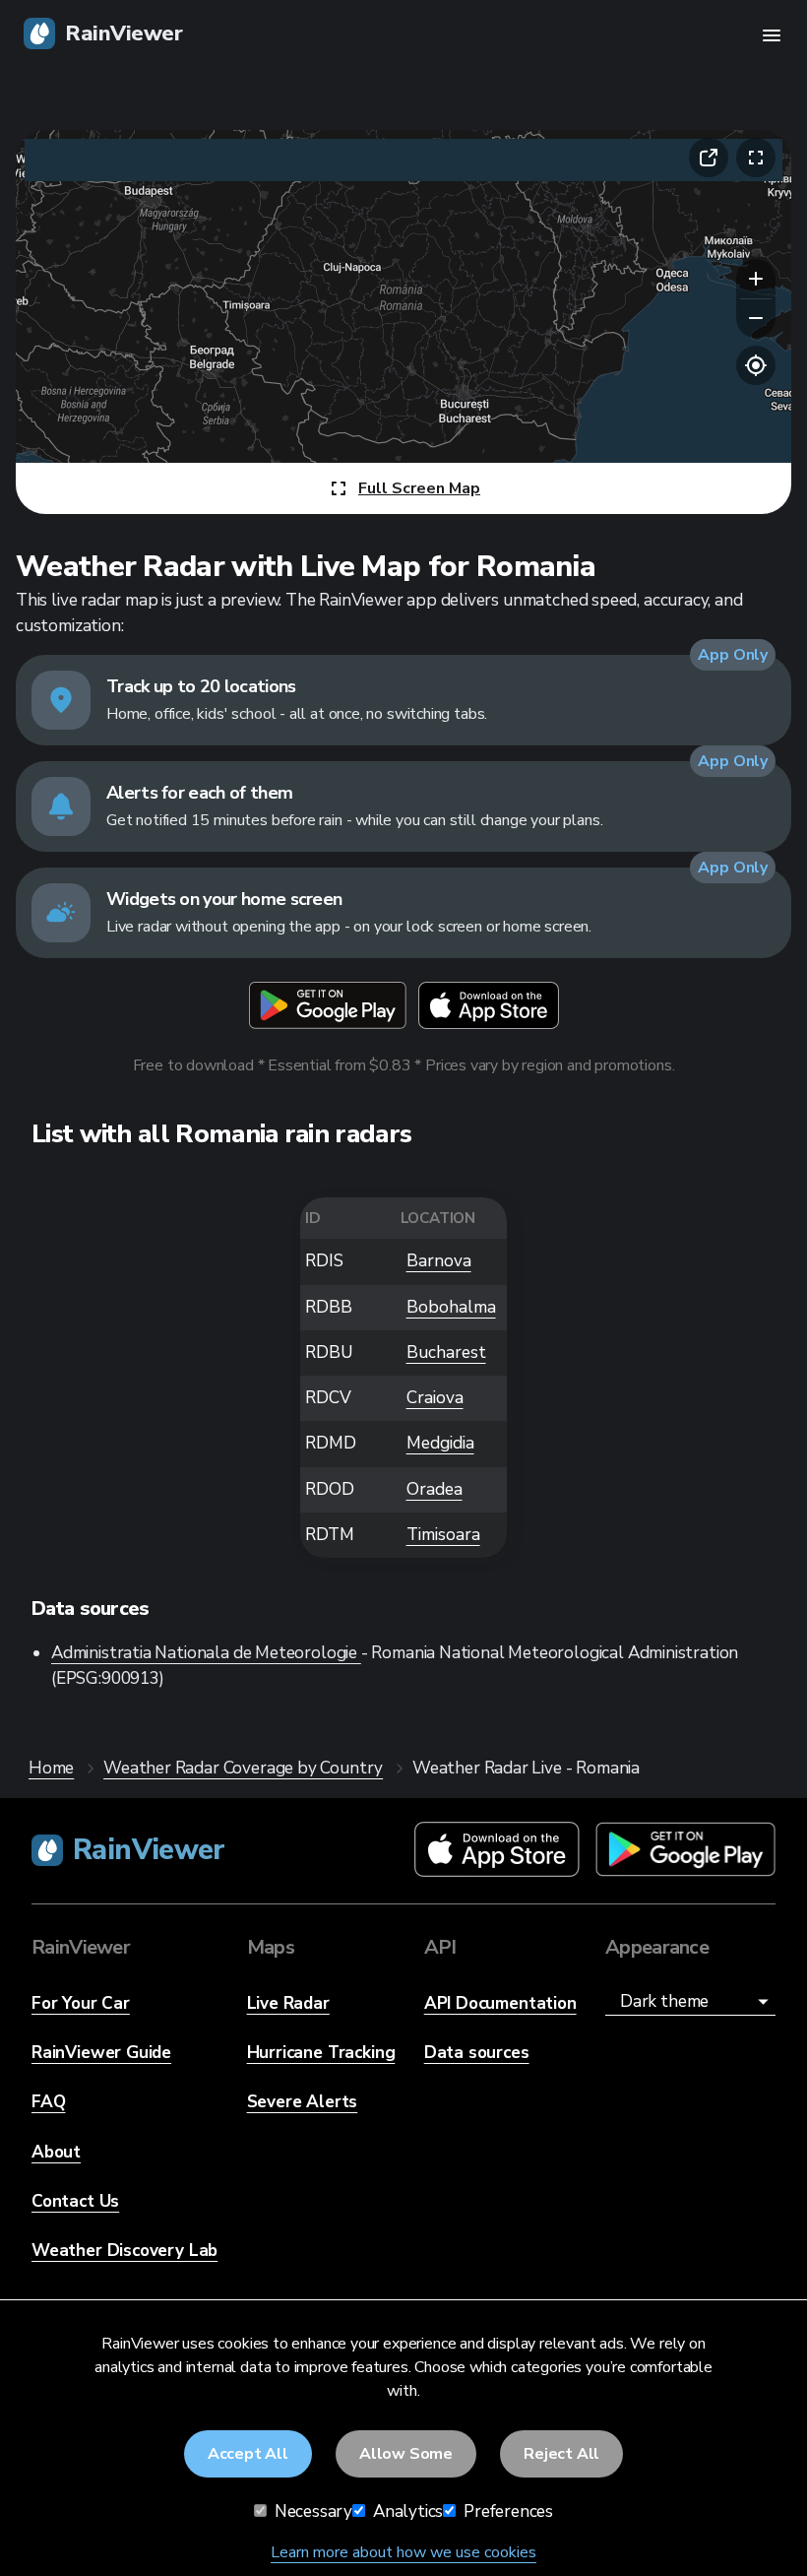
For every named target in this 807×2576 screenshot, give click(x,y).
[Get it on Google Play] (328, 1005)
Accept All (248, 2454)
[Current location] (756, 365)
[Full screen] (756, 158)
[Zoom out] (756, 318)
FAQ (48, 2102)
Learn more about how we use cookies (403, 2552)
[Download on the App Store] (489, 1005)
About (56, 2152)
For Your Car (81, 2003)
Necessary (311, 2512)
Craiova (435, 1398)
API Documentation (500, 2003)
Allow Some (406, 2454)
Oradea (435, 1489)
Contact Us (75, 2201)
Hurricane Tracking (321, 2053)
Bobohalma (451, 1307)
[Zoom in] (756, 279)
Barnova (439, 1261)
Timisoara (443, 1535)
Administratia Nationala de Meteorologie (206, 1653)
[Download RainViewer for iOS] (497, 1851)
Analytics (406, 2512)
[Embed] (709, 158)
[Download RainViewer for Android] (686, 1851)
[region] (403, 322)
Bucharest (446, 1352)
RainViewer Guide (101, 2053)
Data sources (477, 2053)
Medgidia (440, 1443)
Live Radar (288, 2003)
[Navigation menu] (772, 35)
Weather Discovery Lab (124, 2251)
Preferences (506, 2512)
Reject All (561, 2454)
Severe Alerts (303, 2102)
